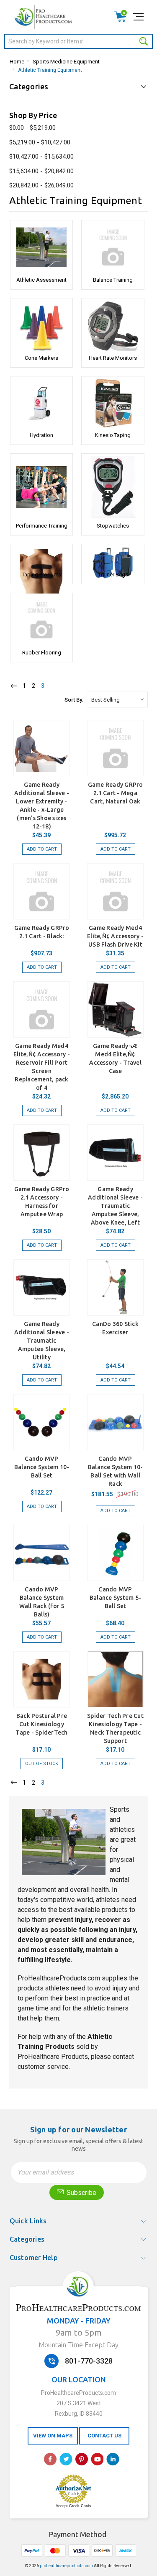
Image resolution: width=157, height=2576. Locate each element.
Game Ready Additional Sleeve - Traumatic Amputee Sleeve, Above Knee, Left (115, 1206)
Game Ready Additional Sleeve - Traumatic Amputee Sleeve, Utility (42, 1341)
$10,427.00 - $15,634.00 (41, 157)
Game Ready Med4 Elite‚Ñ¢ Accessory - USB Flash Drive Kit (115, 936)
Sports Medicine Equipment (66, 62)
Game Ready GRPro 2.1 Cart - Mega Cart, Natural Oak (116, 793)
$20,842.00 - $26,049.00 (41, 185)
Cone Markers (41, 358)
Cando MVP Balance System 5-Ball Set (115, 1598)
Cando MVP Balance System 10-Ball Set (42, 1467)
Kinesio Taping (113, 435)
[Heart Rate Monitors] (113, 326)
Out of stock (42, 1764)
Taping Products (41, 575)
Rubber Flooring (42, 653)
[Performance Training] (41, 487)
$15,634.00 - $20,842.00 (41, 171)
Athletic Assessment (41, 280)
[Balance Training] (113, 247)
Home (17, 62)
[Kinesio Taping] (113, 403)
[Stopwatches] (113, 487)
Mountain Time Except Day (78, 2345)
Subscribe (81, 2193)
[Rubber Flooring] (41, 620)
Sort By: (74, 700)
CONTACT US (104, 2436)
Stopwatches (113, 526)
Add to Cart (42, 849)
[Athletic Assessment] (41, 247)
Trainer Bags (113, 575)
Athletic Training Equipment (50, 70)
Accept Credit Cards (73, 2506)
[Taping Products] (41, 557)
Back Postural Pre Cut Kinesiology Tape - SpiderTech (41, 1724)
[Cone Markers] (41, 326)
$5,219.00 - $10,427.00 (40, 142)
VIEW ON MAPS (53, 2436)
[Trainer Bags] (113, 557)
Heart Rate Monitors (113, 358)
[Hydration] (41, 403)
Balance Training (113, 280)
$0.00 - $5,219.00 (32, 128)
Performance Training (42, 526)
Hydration (41, 435)
